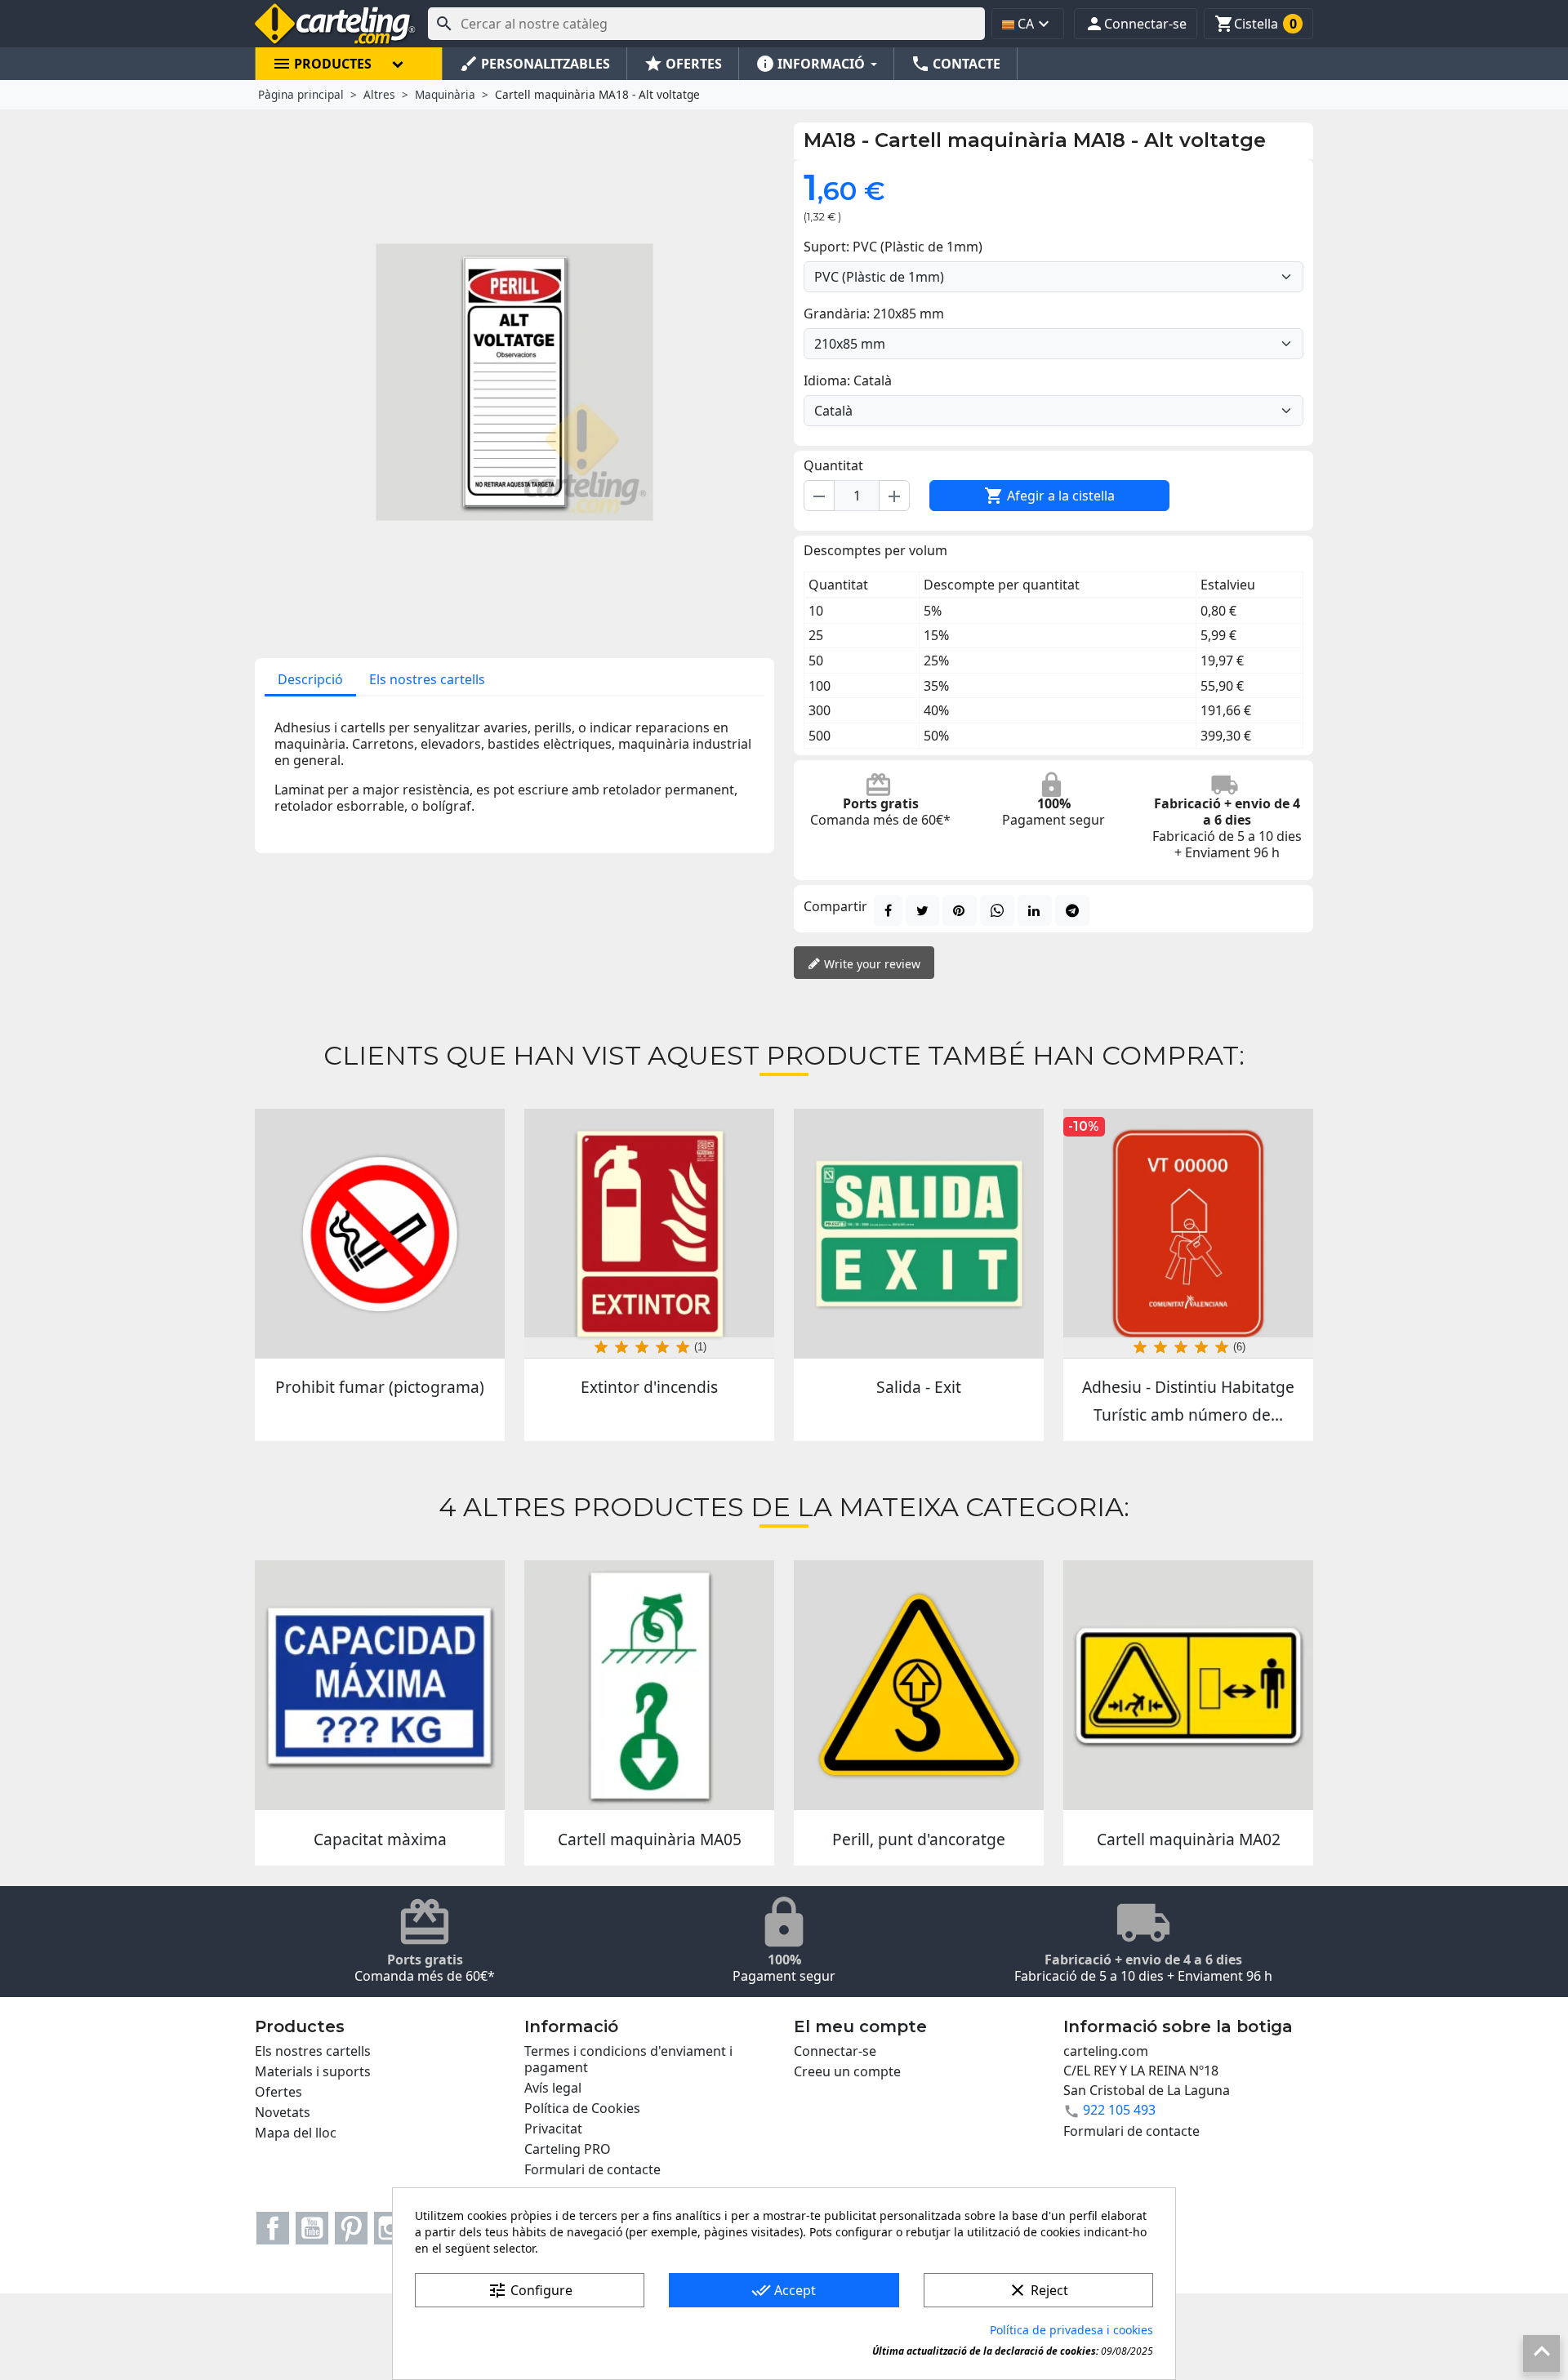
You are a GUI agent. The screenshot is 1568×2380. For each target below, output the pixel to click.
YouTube (312, 2228)
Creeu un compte (847, 2071)
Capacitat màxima (380, 1839)
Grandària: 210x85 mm (874, 314)
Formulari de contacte (592, 2169)
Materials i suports (313, 2071)
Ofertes (278, 2092)
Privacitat (553, 2129)
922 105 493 (1119, 2110)
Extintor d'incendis (649, 1387)
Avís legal (553, 2088)
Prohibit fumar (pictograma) (380, 1387)
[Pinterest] (960, 910)
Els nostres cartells (427, 679)
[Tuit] (922, 910)
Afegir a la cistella (1049, 496)
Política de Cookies (582, 2108)
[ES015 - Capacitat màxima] (380, 1685)
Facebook (273, 2228)
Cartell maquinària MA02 (1189, 1839)
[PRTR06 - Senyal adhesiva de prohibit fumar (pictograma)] (380, 1234)
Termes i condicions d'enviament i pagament (628, 2059)
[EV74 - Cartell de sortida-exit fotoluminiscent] (919, 1234)
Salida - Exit (919, 1387)
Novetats (283, 2112)
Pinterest (351, 2228)
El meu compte (860, 2026)
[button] (1136, 24)
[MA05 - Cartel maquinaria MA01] (649, 1685)
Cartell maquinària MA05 (650, 1839)
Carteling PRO (568, 2149)
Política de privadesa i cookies (1071, 2330)
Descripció (310, 679)
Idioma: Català (848, 380)
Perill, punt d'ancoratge (919, 1839)
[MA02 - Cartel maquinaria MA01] (1188, 1685)
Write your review (871, 964)
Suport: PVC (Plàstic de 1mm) (893, 247)
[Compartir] (888, 910)
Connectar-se (835, 2051)
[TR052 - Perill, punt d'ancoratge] (919, 1685)
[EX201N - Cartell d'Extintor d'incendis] (649, 1234)
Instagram (390, 2228)
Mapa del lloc (296, 2133)
